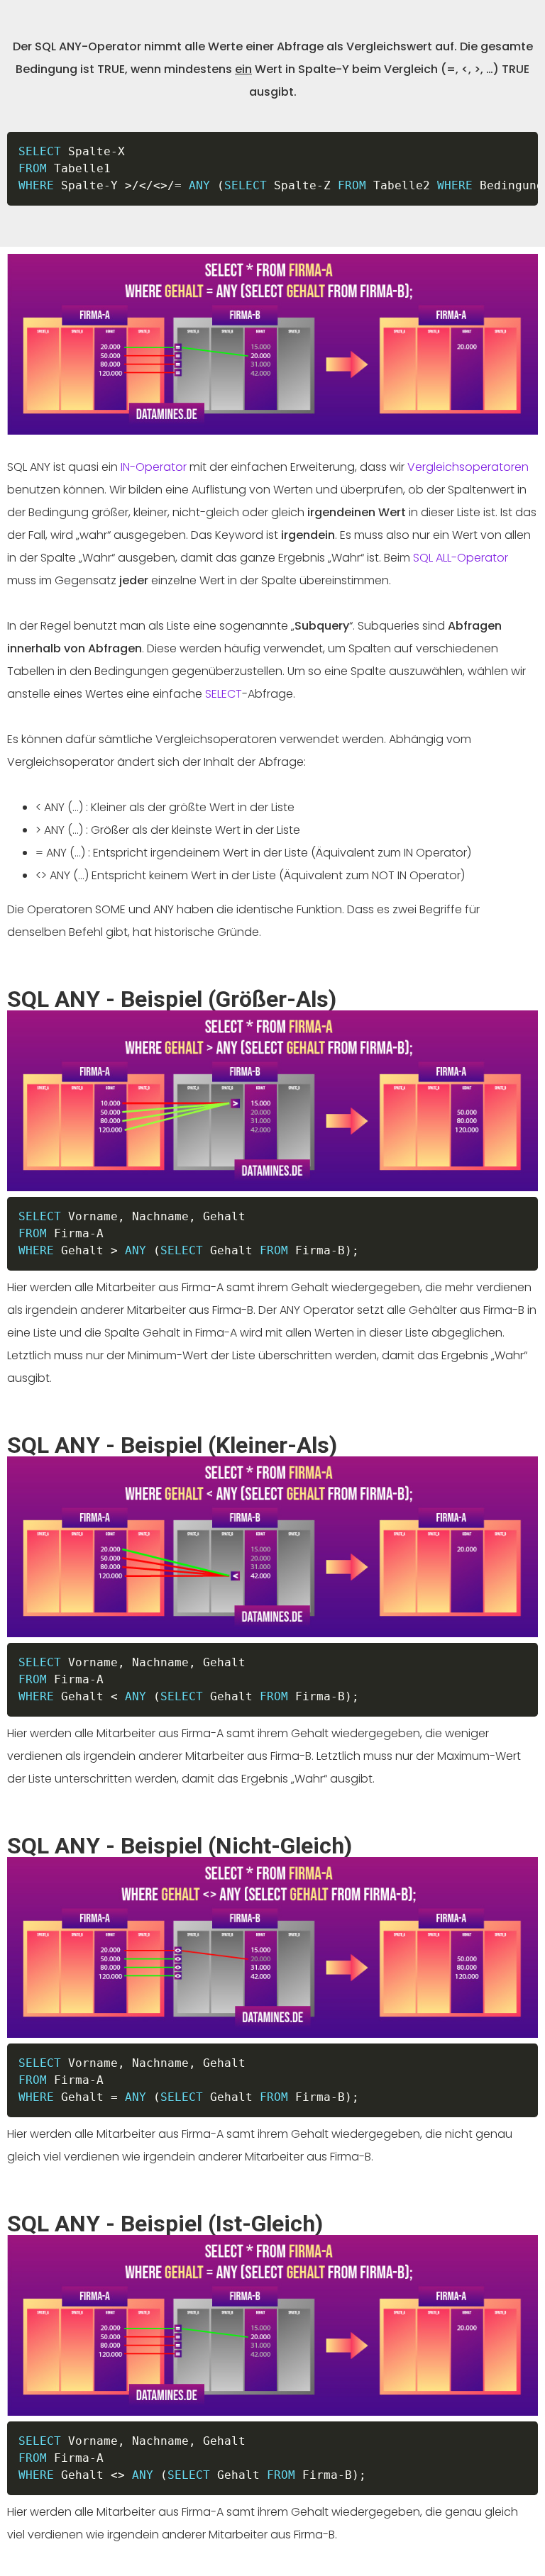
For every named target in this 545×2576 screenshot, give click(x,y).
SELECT (224, 694)
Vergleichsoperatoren (468, 467)
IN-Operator (154, 467)
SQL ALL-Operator (461, 558)
